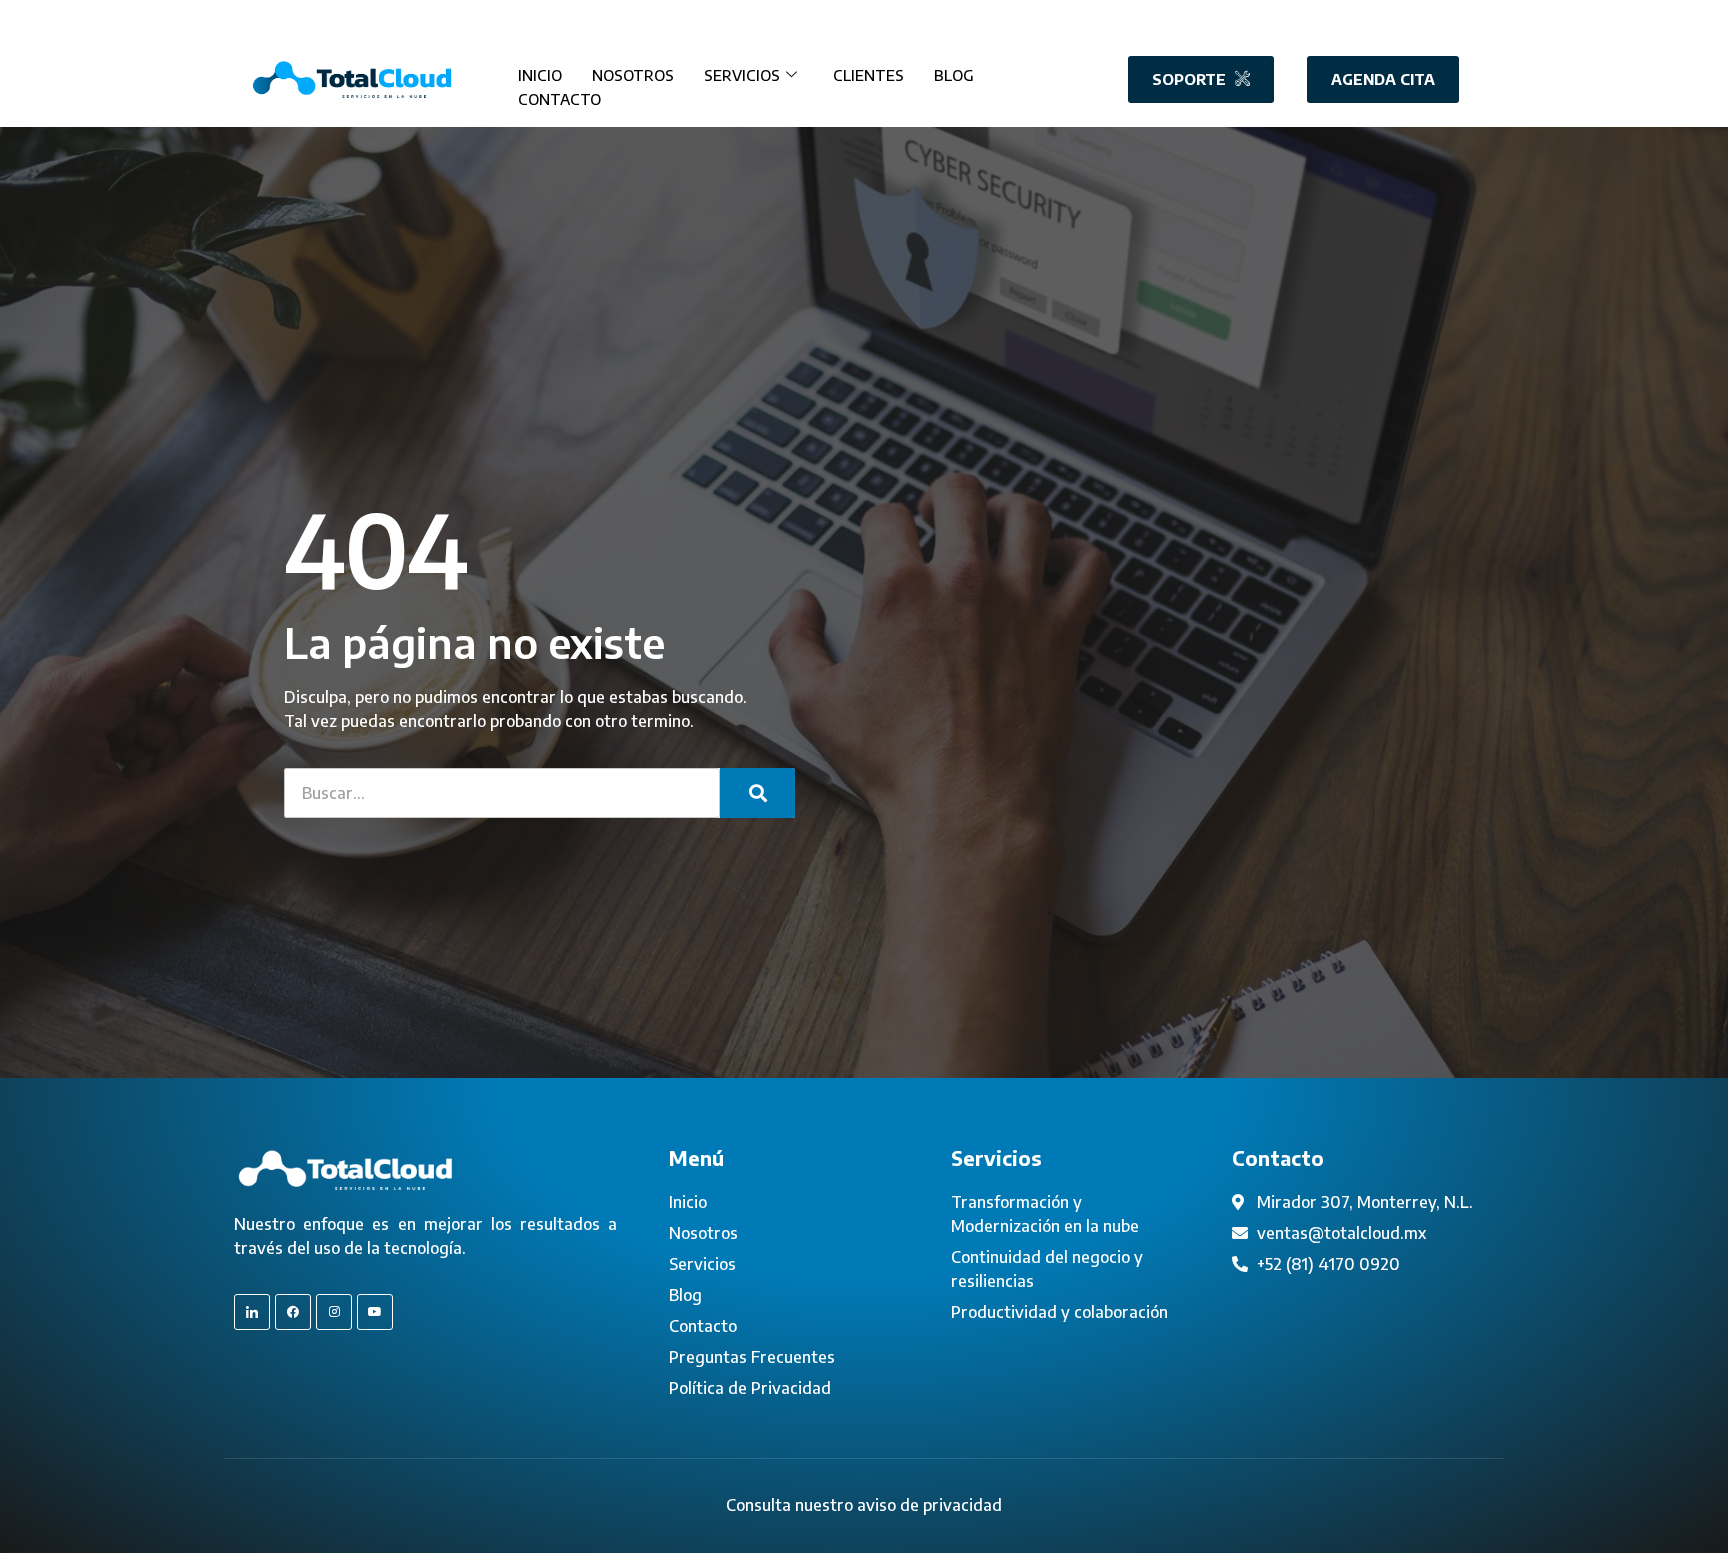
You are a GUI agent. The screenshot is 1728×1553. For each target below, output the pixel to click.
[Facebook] (293, 1312)
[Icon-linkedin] (252, 1312)
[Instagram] (334, 1312)
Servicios (742, 75)
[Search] (757, 793)
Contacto (559, 99)
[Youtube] (375, 1312)
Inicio (540, 75)
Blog (954, 75)
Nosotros (633, 75)
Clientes (868, 75)
